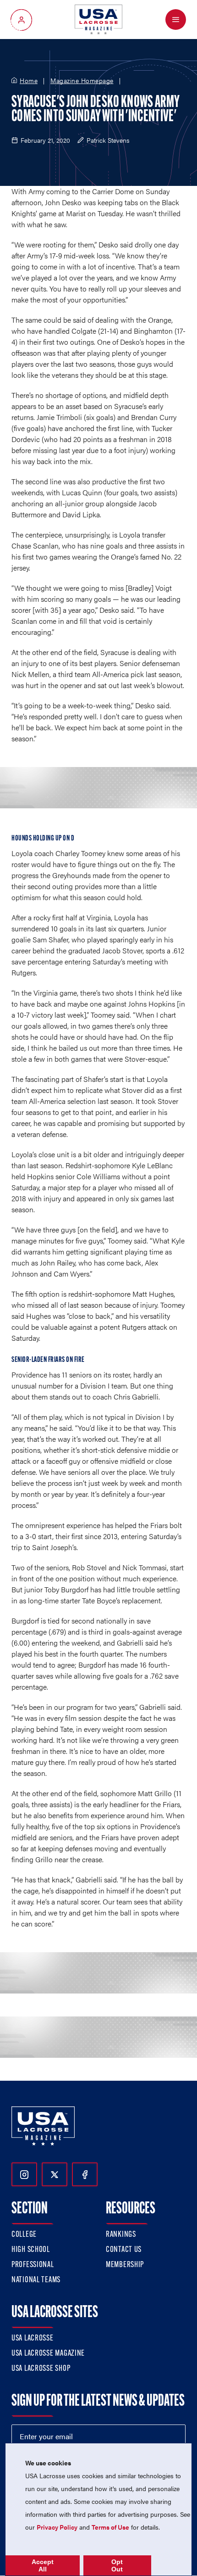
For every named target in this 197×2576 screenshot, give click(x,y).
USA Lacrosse (33, 2339)
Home (29, 81)
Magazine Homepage (82, 81)
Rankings (121, 2235)
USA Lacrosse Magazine (48, 2354)
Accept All (43, 2565)
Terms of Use (110, 2527)
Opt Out (117, 2565)
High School (31, 2250)
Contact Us (124, 2250)
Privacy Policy (57, 2527)
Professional (33, 2265)
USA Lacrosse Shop (41, 2369)
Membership (125, 2265)
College (24, 2235)
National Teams (36, 2280)
